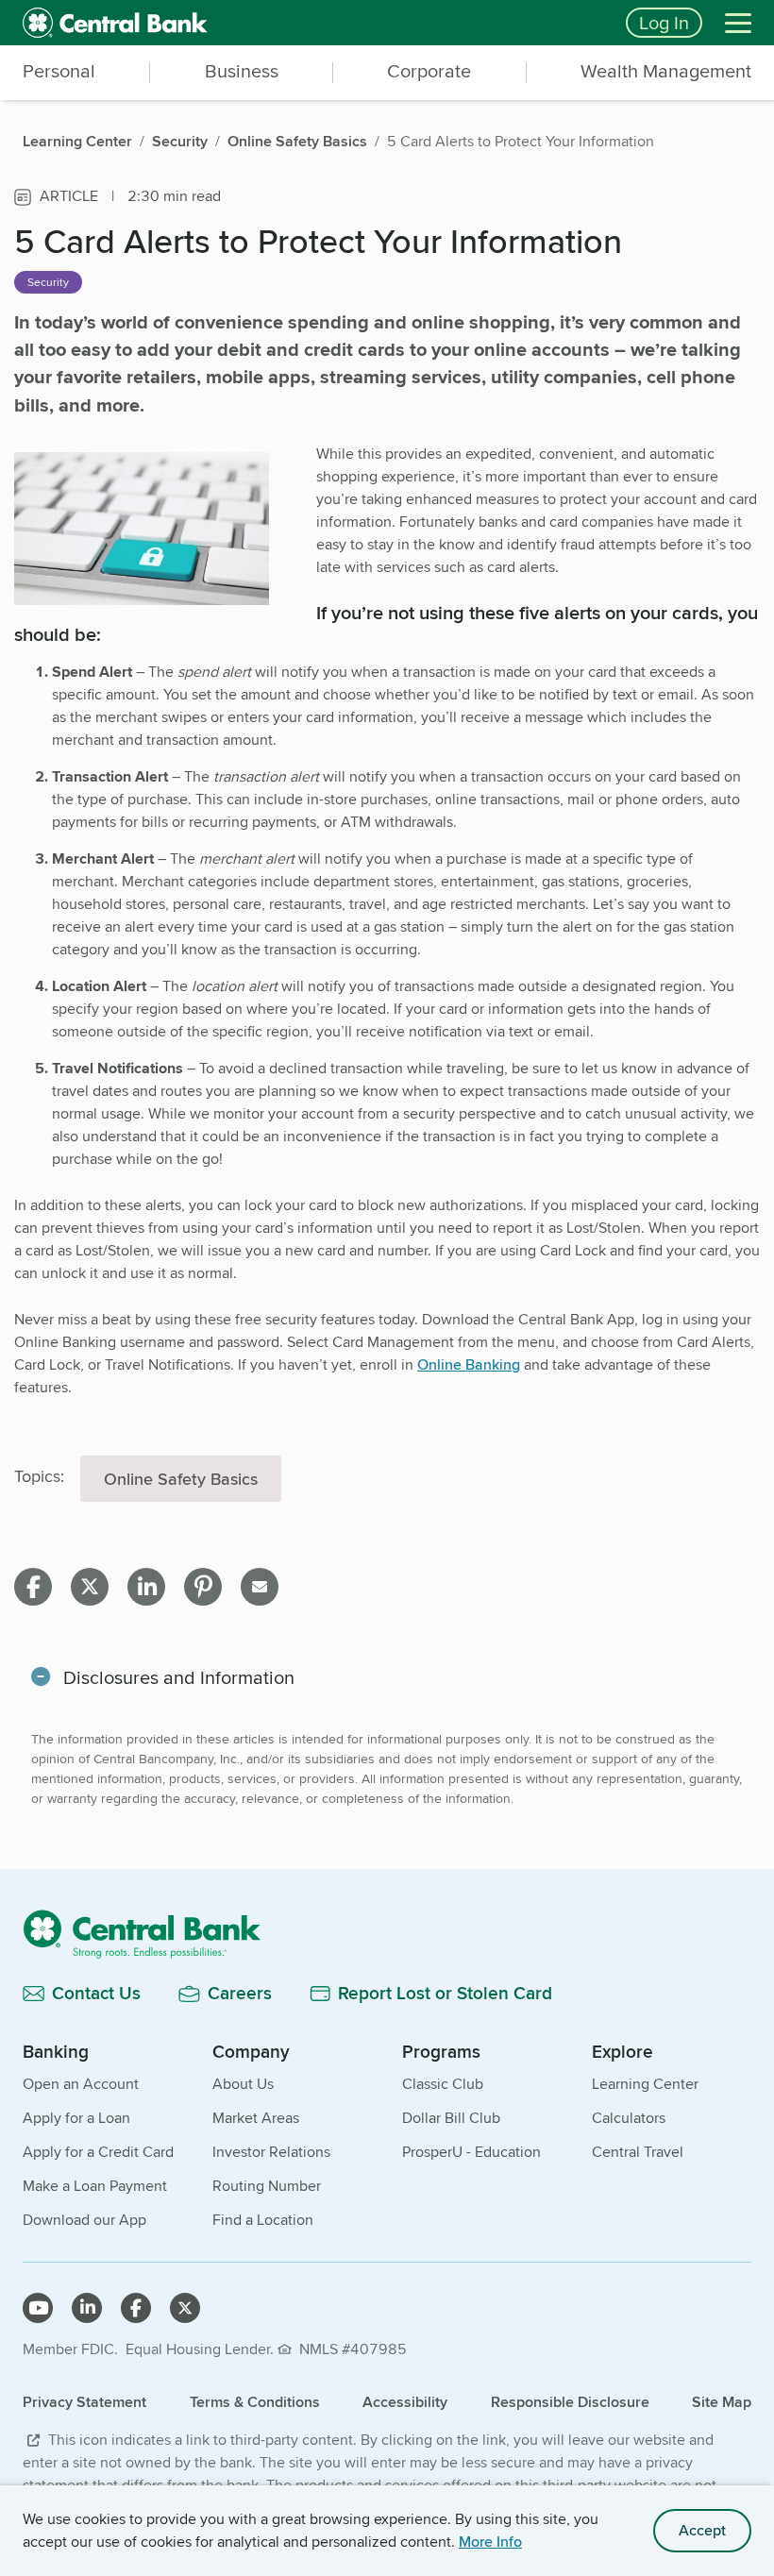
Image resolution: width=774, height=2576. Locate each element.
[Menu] (738, 23)
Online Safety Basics (181, 1479)
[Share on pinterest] (203, 1587)
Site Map (722, 2402)
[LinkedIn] (87, 2308)
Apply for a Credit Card (98, 2152)
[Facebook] (136, 2308)
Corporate (429, 71)
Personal (59, 71)
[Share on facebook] (33, 1587)
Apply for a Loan (76, 2118)
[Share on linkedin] (146, 1587)
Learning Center (645, 2084)
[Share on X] (90, 1587)
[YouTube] (38, 2308)
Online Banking (469, 1364)
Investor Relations (271, 2152)
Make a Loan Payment (95, 2186)
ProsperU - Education (471, 2152)
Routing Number (267, 2186)
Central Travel (638, 2152)
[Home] (387, 1934)
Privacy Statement (84, 2402)
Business (242, 71)
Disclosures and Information (179, 1677)
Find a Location (263, 2220)
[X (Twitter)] (185, 2308)
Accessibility (405, 2402)
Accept (702, 2530)
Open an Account (81, 2084)
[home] (313, 23)
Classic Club (443, 2084)
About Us (243, 2084)
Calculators (629, 2118)
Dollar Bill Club (451, 2118)
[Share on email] (260, 1587)
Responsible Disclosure (570, 2402)
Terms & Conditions (255, 2402)
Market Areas (256, 2118)
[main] (387, 1072)
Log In (664, 22)
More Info (490, 2542)
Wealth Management (666, 71)
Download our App (84, 2220)
